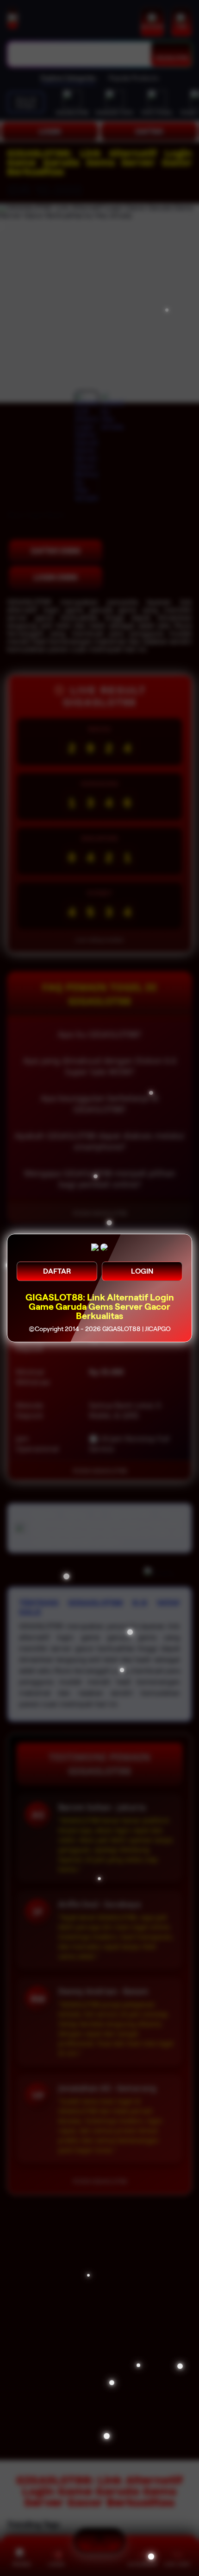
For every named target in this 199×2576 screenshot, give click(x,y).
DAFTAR (57, 1271)
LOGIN (142, 1271)
